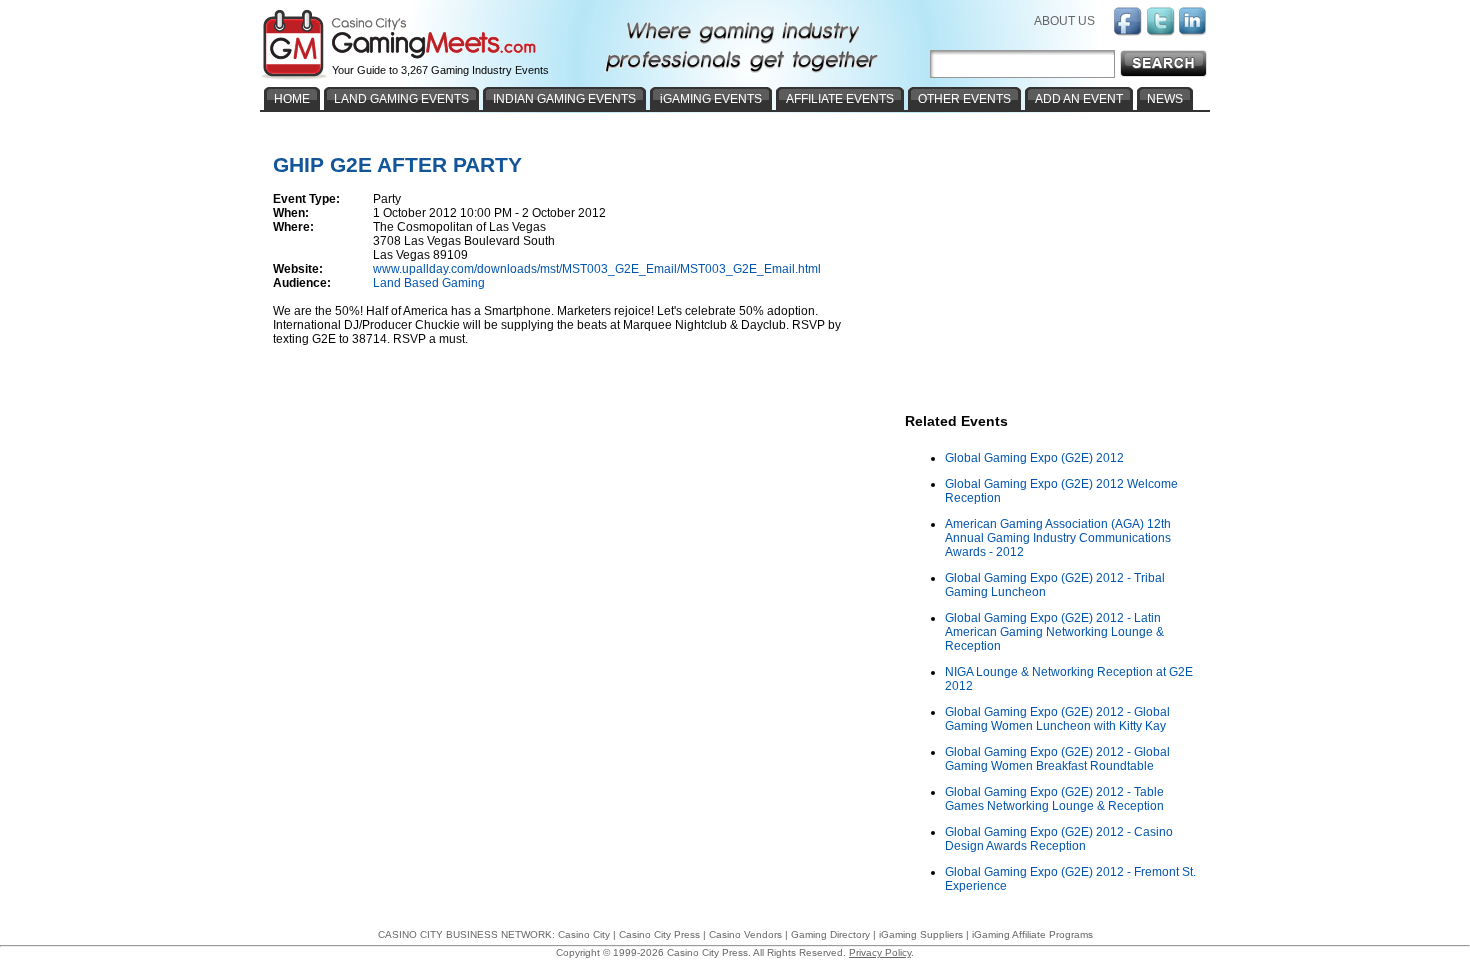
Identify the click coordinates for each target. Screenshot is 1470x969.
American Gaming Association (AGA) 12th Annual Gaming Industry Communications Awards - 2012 (1058, 538)
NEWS (1165, 99)
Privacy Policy (880, 952)
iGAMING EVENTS (711, 99)
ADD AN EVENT (1079, 99)
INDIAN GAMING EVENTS (564, 99)
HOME (292, 99)
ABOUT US (1064, 21)
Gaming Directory (830, 934)
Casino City (584, 934)
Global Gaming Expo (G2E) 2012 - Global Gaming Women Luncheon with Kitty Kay (1057, 719)
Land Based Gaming (429, 283)
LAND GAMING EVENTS (401, 99)
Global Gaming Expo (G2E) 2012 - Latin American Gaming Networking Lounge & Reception (1054, 632)
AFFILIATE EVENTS (840, 99)
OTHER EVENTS (964, 99)
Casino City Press (659, 934)
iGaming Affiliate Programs (1032, 934)
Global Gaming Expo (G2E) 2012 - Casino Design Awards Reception (1059, 839)
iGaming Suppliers (921, 934)
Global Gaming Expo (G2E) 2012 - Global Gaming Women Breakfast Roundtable (1057, 759)
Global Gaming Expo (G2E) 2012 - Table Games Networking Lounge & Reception (1054, 799)
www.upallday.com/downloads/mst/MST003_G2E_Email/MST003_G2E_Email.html (597, 269)
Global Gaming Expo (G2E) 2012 (1034, 458)
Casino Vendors (745, 934)
